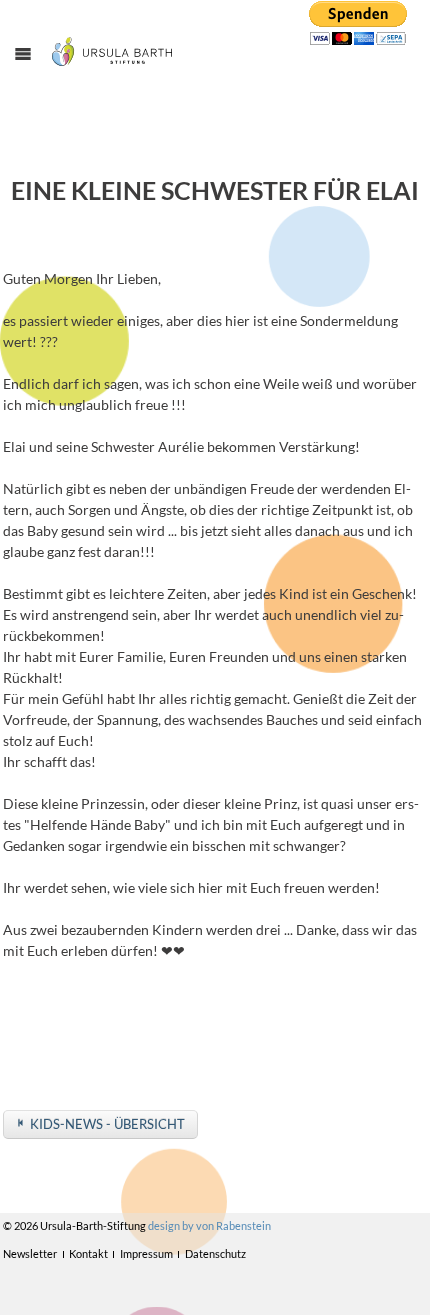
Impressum (146, 1253)
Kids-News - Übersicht (107, 1124)
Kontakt (88, 1253)
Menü (33, 72)
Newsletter (30, 1253)
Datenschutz (215, 1253)
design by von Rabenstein (209, 1225)
